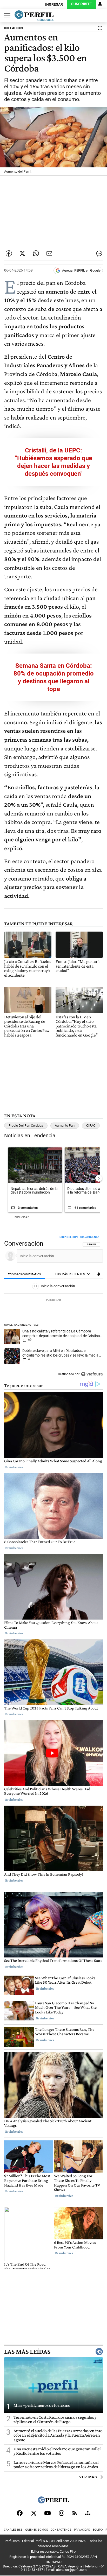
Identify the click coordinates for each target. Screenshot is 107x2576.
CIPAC (91, 1126)
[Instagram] (62, 2513)
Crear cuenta (90, 1237)
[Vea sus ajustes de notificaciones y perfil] (100, 4)
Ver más (88, 2477)
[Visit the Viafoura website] (92, 1374)
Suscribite (81, 4)
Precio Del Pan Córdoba (26, 1126)
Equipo (98, 2530)
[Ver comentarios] (99, 29)
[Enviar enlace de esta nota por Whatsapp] (36, 253)
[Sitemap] (88, 2513)
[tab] (25, 1274)
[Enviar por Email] (49, 253)
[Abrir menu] (6, 16)
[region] (53, 1307)
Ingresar (54, 5)
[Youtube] (48, 2513)
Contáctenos (61, 2530)
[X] (34, 2513)
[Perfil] (53, 2502)
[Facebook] (20, 2513)
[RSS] (75, 2513)
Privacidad (82, 2530)
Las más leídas (27, 2352)
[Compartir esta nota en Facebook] (9, 253)
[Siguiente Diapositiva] (99, 1178)
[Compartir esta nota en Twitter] (22, 253)
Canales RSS (13, 2530)
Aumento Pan (65, 1126)
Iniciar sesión (68, 1237)
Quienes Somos (37, 2530)
